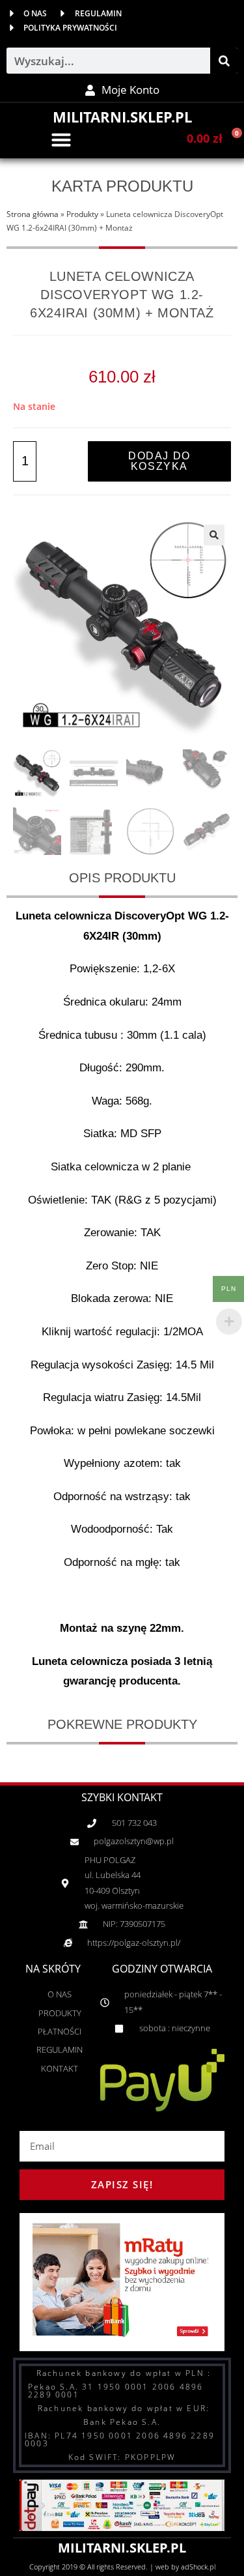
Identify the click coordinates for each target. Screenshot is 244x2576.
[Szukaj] (224, 61)
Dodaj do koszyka (159, 461)
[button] (61, 139)
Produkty (82, 214)
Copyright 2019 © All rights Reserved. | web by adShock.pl (122, 2567)
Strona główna (33, 214)
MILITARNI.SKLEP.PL (122, 117)
